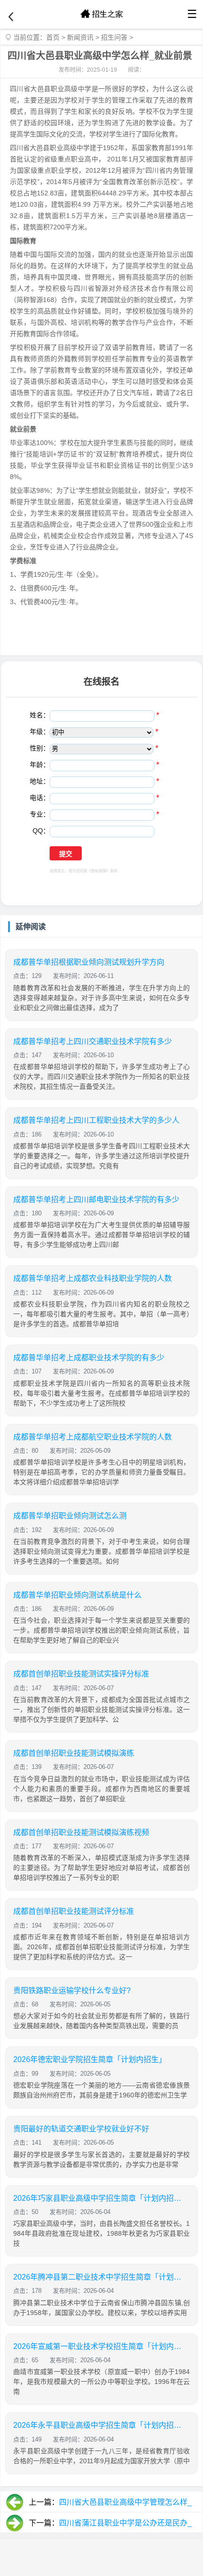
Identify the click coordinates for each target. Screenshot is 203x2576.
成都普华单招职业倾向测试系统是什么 (77, 1595)
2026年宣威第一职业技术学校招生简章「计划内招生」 (98, 2346)
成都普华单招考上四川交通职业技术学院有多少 (93, 1041)
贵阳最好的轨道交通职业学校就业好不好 (81, 2129)
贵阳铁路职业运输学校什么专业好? (72, 1991)
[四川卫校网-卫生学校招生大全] (101, 14)
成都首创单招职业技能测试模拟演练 (74, 1753)
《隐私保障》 (99, 871)
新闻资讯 (80, 37)
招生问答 (114, 37)
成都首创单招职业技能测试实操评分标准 (81, 1674)
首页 (53, 37)
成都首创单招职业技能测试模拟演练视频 (81, 1832)
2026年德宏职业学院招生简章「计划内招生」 (90, 2059)
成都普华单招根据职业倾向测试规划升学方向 (89, 962)
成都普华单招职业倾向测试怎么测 (70, 1516)
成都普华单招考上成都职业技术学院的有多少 (89, 1358)
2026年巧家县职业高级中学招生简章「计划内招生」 (98, 2198)
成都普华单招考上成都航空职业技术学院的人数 (93, 1437)
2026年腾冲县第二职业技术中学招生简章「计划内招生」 (98, 2277)
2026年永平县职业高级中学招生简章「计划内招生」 (98, 2425)
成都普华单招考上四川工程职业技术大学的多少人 (96, 1120)
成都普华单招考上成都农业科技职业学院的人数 (93, 1278)
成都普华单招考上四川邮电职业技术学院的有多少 (96, 1200)
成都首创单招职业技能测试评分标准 (74, 1911)
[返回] (11, 17)
